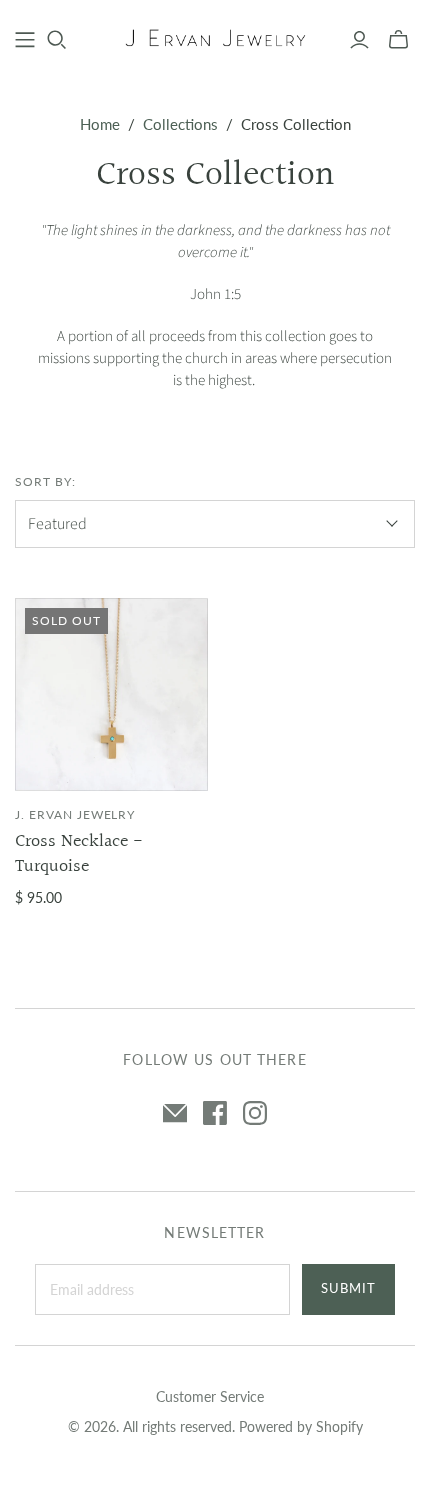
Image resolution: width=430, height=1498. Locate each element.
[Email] (175, 1113)
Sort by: (45, 481)
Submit (348, 1288)
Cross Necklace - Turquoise (79, 854)
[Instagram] (255, 1113)
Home (100, 124)
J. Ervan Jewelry (75, 814)
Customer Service (210, 1396)
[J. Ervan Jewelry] (215, 38)
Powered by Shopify (301, 1426)
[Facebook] (215, 1113)
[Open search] (57, 40)
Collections (180, 124)
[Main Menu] (25, 40)
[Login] (359, 40)
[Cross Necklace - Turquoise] (111, 694)
